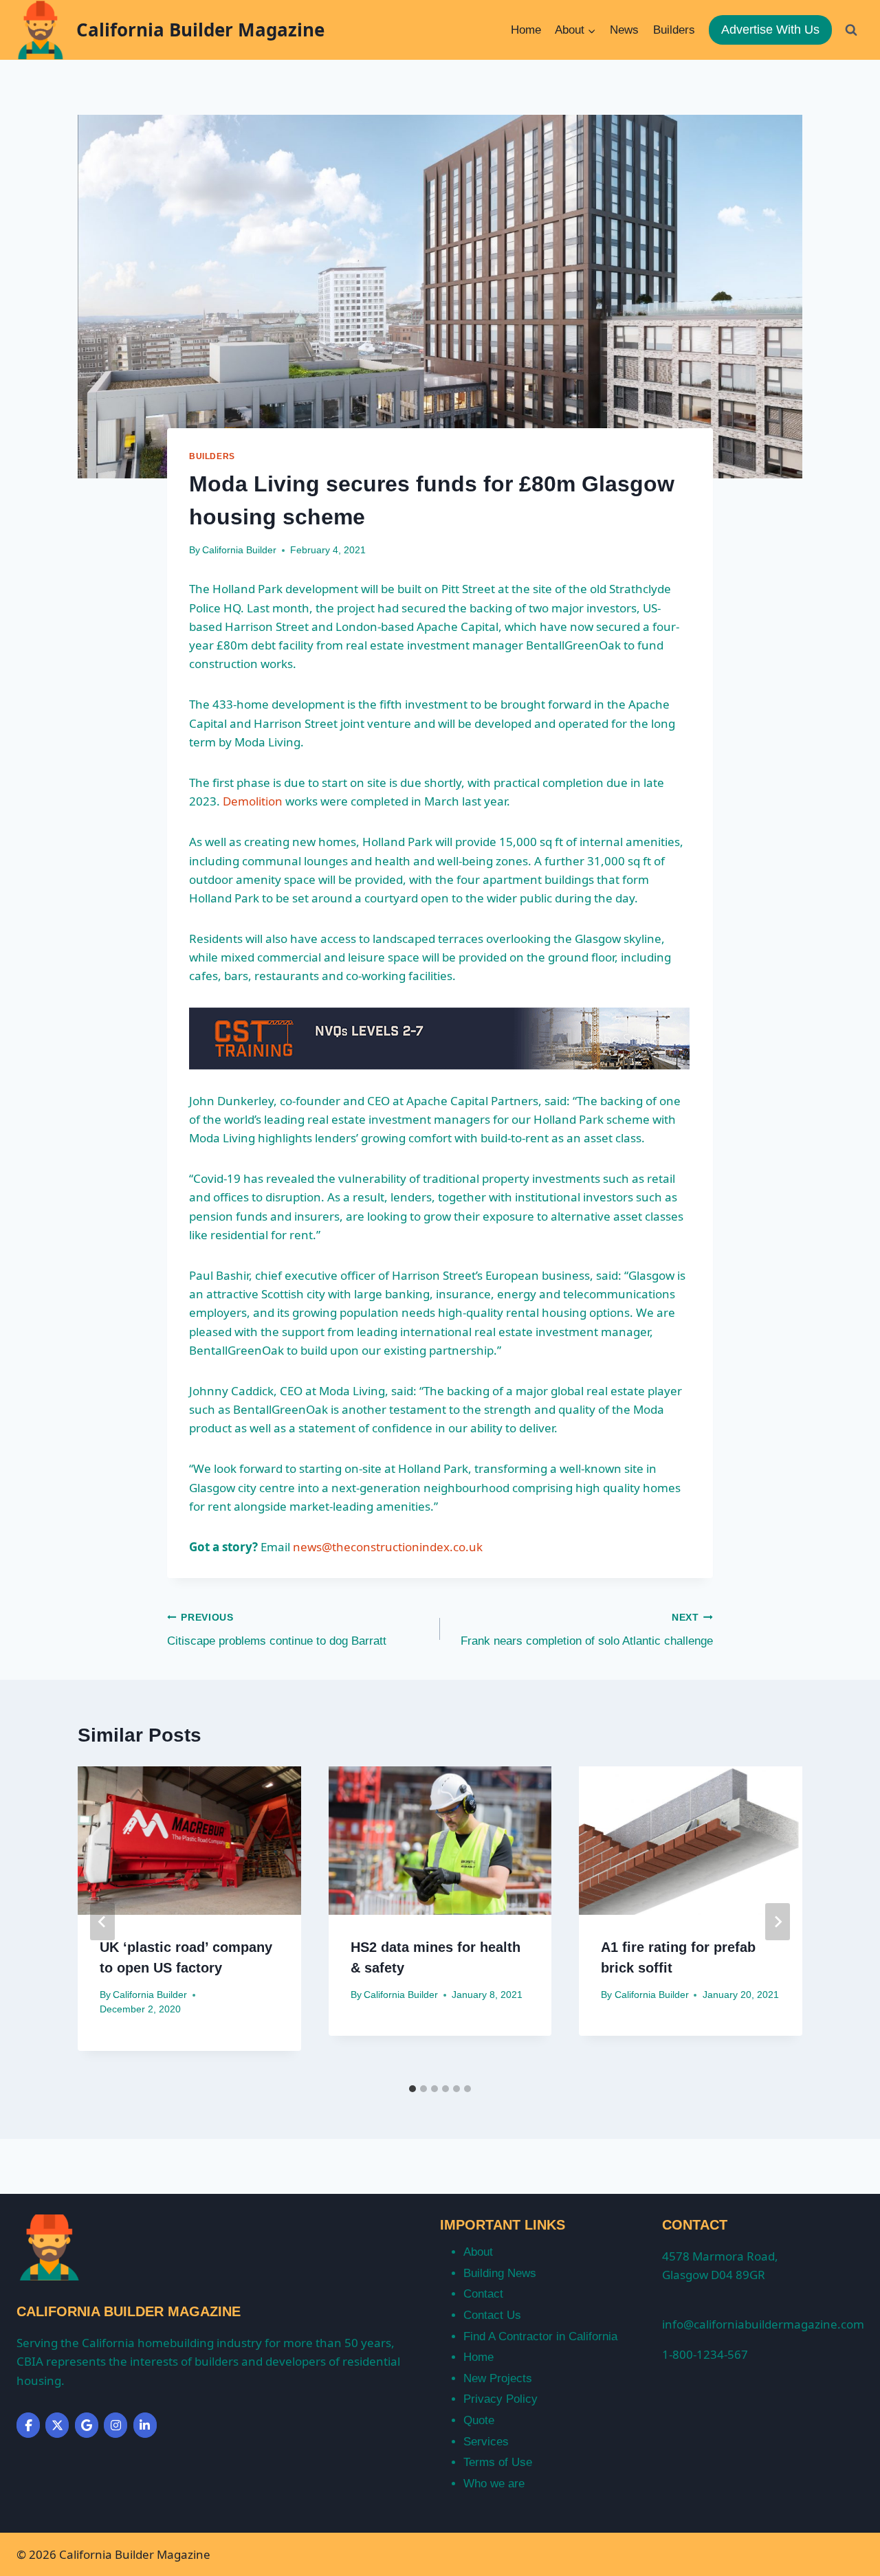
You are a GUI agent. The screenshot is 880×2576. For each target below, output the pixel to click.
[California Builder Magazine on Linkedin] (145, 2425)
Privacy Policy (500, 2399)
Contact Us (492, 2315)
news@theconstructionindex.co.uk (388, 1547)
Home (526, 30)
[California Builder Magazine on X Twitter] (57, 2425)
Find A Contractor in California (540, 2336)
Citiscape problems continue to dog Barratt (277, 1630)
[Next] (778, 1922)
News (624, 30)
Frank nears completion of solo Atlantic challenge (587, 1630)
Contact (483, 2294)
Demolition (253, 801)
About (478, 2252)
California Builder (239, 550)
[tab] (412, 2089)
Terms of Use (498, 2462)
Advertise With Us (770, 30)
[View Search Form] (851, 30)
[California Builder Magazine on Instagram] (115, 2425)
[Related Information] (440, 1039)
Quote (479, 2420)
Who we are (494, 2484)
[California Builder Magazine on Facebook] (28, 2425)
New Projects (498, 2378)
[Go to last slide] (102, 1922)
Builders (674, 30)
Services (486, 2442)
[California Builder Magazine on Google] (87, 2425)
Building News (500, 2273)
